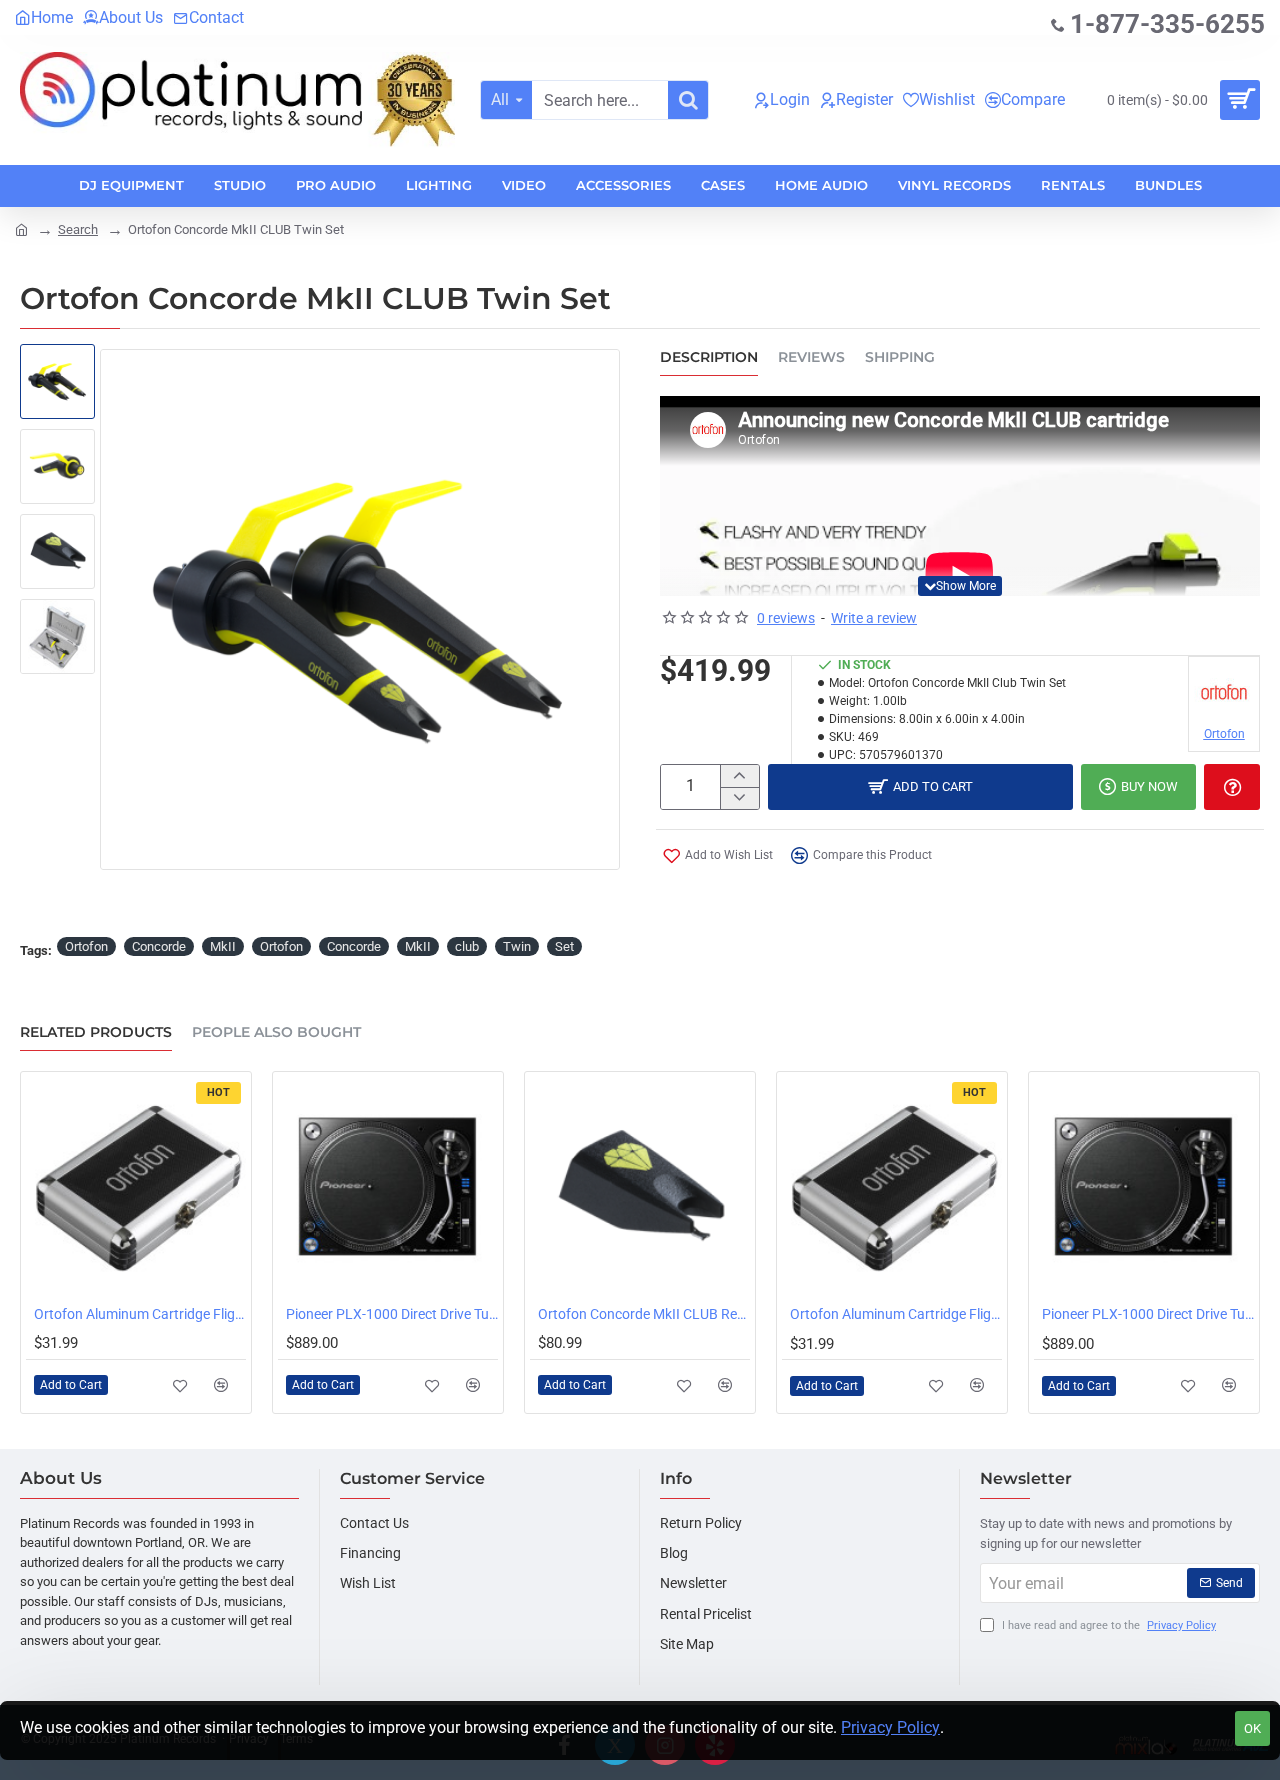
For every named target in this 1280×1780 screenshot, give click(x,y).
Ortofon (86, 946)
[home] (21, 228)
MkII (223, 946)
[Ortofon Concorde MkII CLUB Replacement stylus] (640, 1187)
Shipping (900, 357)
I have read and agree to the (1107, 1625)
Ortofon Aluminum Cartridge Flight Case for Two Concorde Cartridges (140, 1314)
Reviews (811, 357)
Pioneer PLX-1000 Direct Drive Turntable (392, 1314)
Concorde (159, 946)
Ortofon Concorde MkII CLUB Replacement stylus (644, 1314)
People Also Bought (276, 1032)
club (467, 946)
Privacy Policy (890, 1727)
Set (564, 946)
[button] (960, 586)
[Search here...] (688, 100)
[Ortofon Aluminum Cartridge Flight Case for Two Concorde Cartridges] (136, 1187)
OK (1252, 1728)
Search (78, 229)
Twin (517, 946)
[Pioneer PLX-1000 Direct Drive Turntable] (388, 1187)
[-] (739, 798)
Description (709, 357)
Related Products (96, 1032)
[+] (739, 776)
